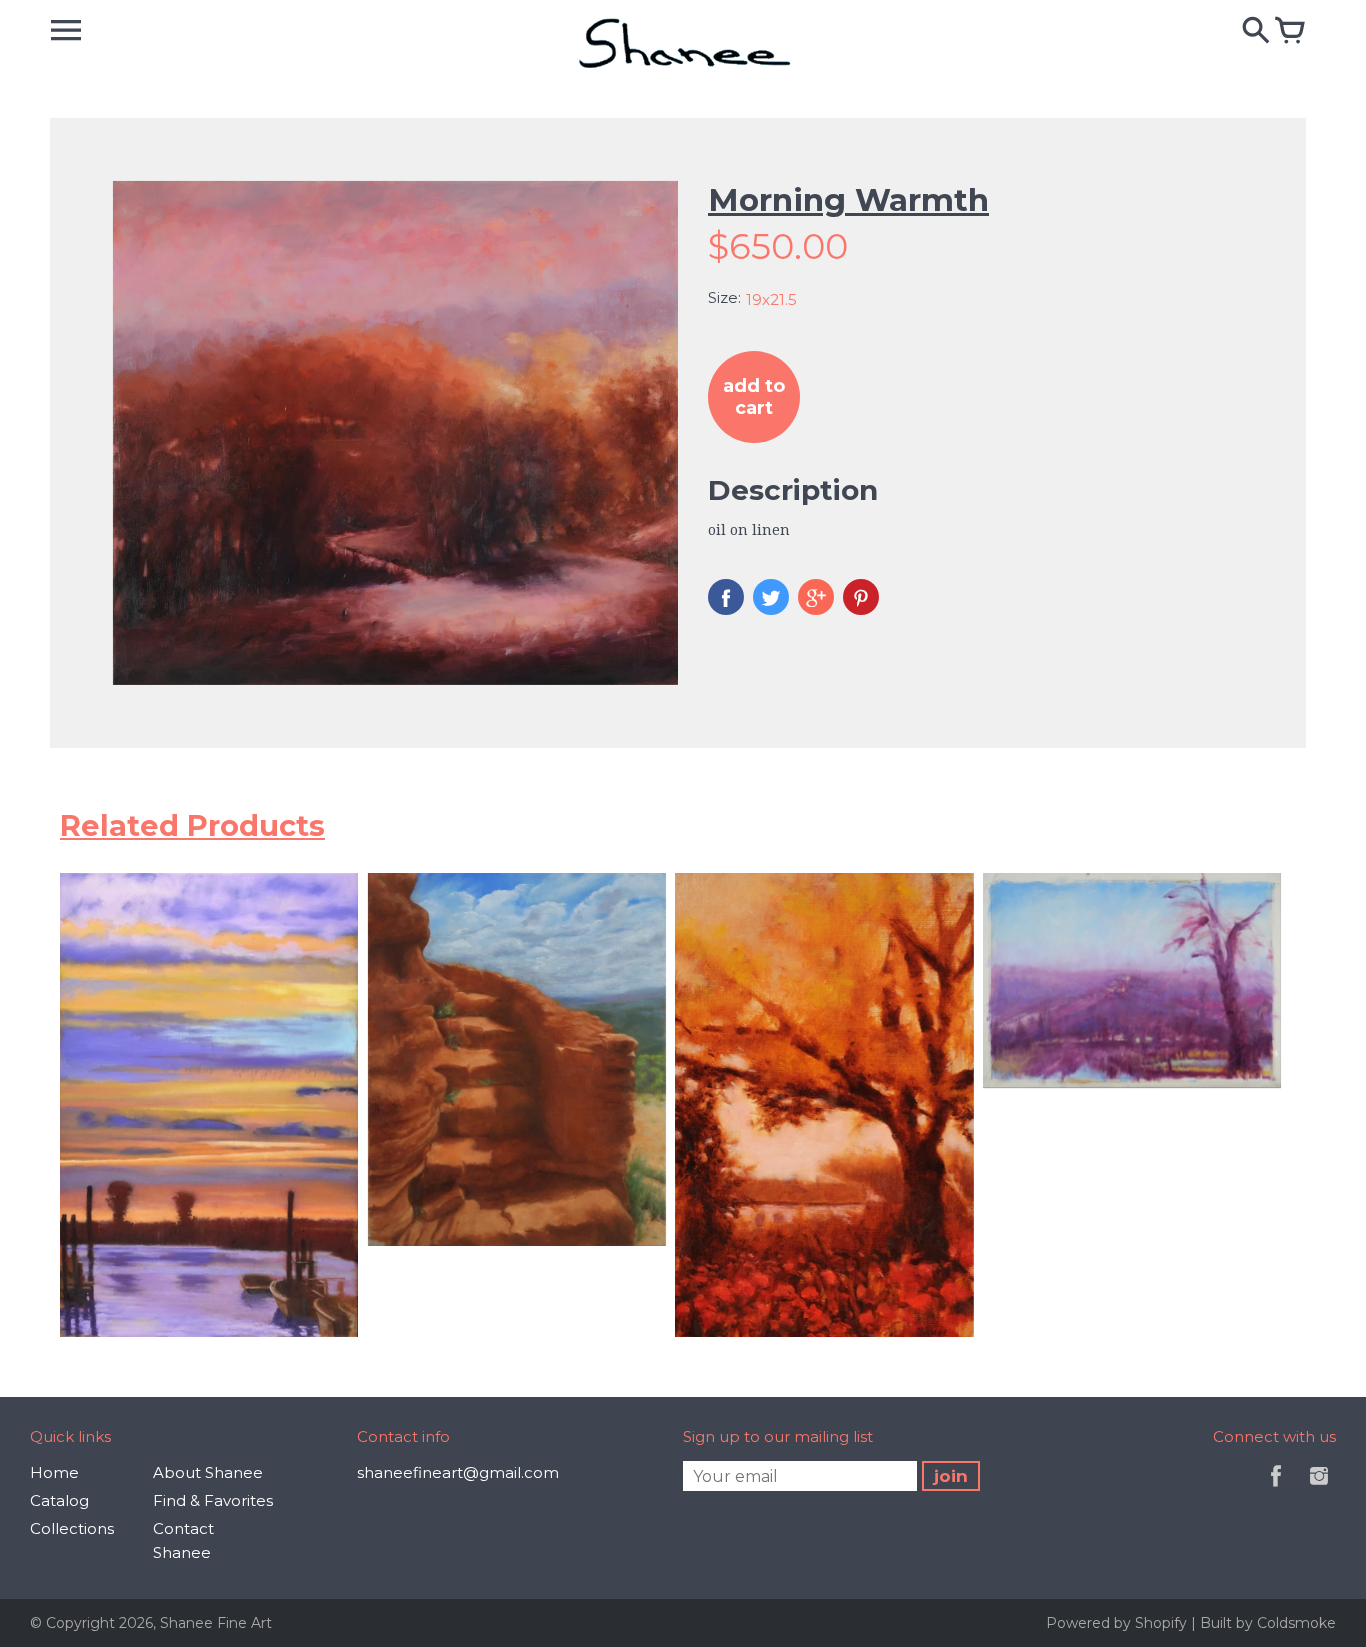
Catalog (59, 1500)
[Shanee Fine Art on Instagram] (1319, 1489)
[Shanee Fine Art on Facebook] (1276, 1489)
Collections (72, 1528)
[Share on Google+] (816, 597)
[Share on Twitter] (771, 597)
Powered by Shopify (1118, 1623)
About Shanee (208, 1472)
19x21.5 (771, 299)
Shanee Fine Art (216, 1623)
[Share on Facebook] (726, 597)
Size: (724, 297)
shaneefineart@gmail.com (458, 1472)
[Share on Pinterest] (861, 597)
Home (54, 1472)
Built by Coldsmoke (1268, 1623)
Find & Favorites (213, 1500)
